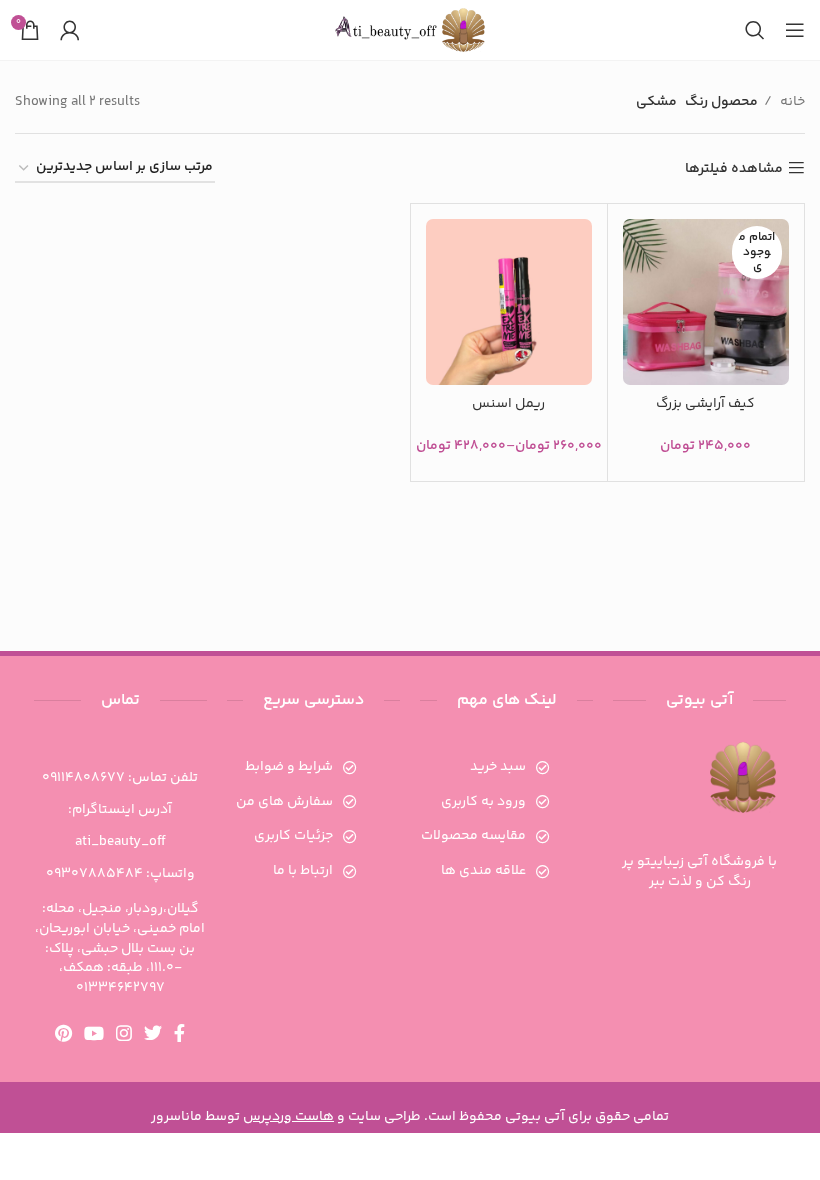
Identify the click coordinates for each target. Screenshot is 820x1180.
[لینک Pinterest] (63, 1033)
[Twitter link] (153, 1033)
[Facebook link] (179, 1033)
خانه (791, 102)
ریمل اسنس (508, 404)
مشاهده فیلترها (734, 168)
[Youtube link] (94, 1033)
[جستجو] (755, 30)
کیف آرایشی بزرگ (705, 404)
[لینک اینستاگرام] (124, 1033)
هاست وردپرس (288, 1117)
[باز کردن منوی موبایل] (795, 30)
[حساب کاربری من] (70, 30)
